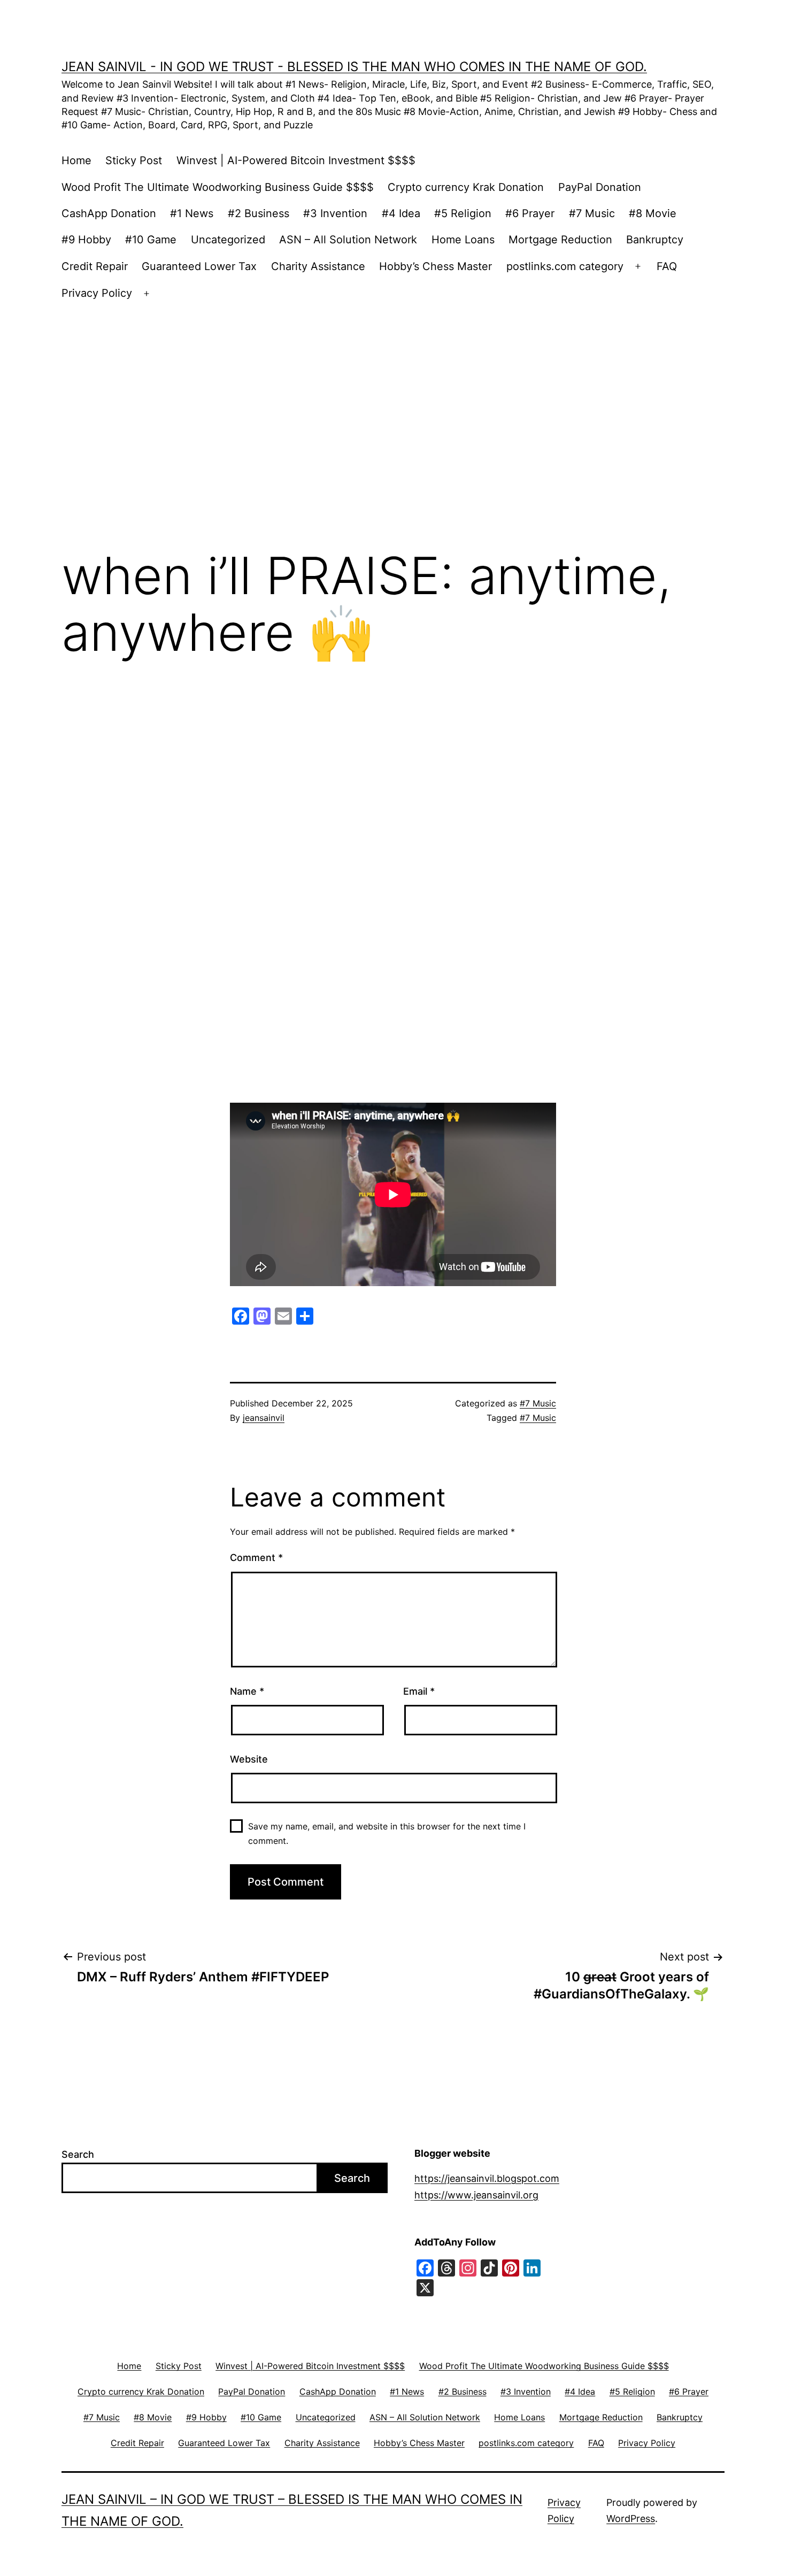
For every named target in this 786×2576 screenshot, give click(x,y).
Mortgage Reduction (560, 240)
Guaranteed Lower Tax (199, 266)
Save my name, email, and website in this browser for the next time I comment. (387, 1833)
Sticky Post (134, 160)
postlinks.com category (565, 266)
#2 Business (259, 213)
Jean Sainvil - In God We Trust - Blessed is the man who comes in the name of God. (354, 67)
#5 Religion (463, 213)
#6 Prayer (530, 213)
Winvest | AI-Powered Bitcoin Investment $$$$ (296, 160)
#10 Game (151, 240)
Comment (256, 1558)
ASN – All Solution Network (348, 240)
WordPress (631, 2519)
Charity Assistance (318, 266)
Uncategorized (228, 240)
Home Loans (463, 240)
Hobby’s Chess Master (436, 266)
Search (78, 2154)
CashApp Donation (109, 213)
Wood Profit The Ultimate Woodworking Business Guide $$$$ (218, 187)
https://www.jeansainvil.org (476, 2195)
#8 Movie (653, 213)
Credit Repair (95, 266)
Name (247, 1691)
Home (76, 160)
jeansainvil (264, 1418)
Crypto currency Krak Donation (466, 187)
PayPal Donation (600, 187)
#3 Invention (335, 213)
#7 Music (592, 213)
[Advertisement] (393, 403)
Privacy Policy (97, 293)
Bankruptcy (655, 240)
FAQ (667, 266)
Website (249, 1759)
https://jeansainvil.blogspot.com (487, 2178)
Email (419, 1691)
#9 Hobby (86, 240)
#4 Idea (401, 213)
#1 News (192, 213)
